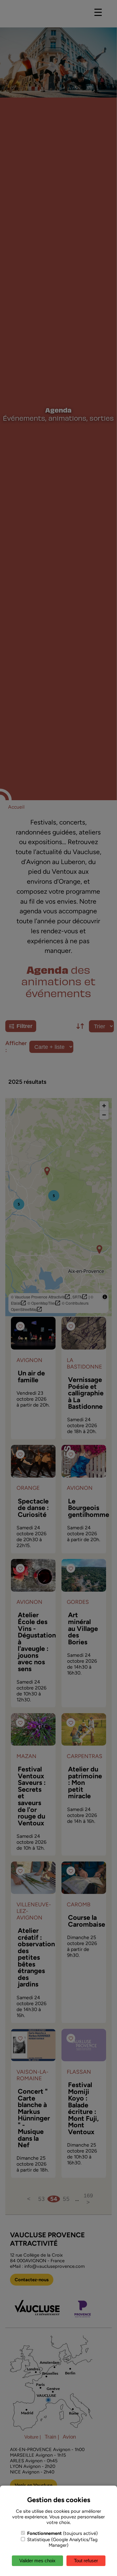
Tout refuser (86, 2561)
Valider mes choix (37, 2561)
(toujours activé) (62, 2533)
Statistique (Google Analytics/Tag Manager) (62, 2542)
